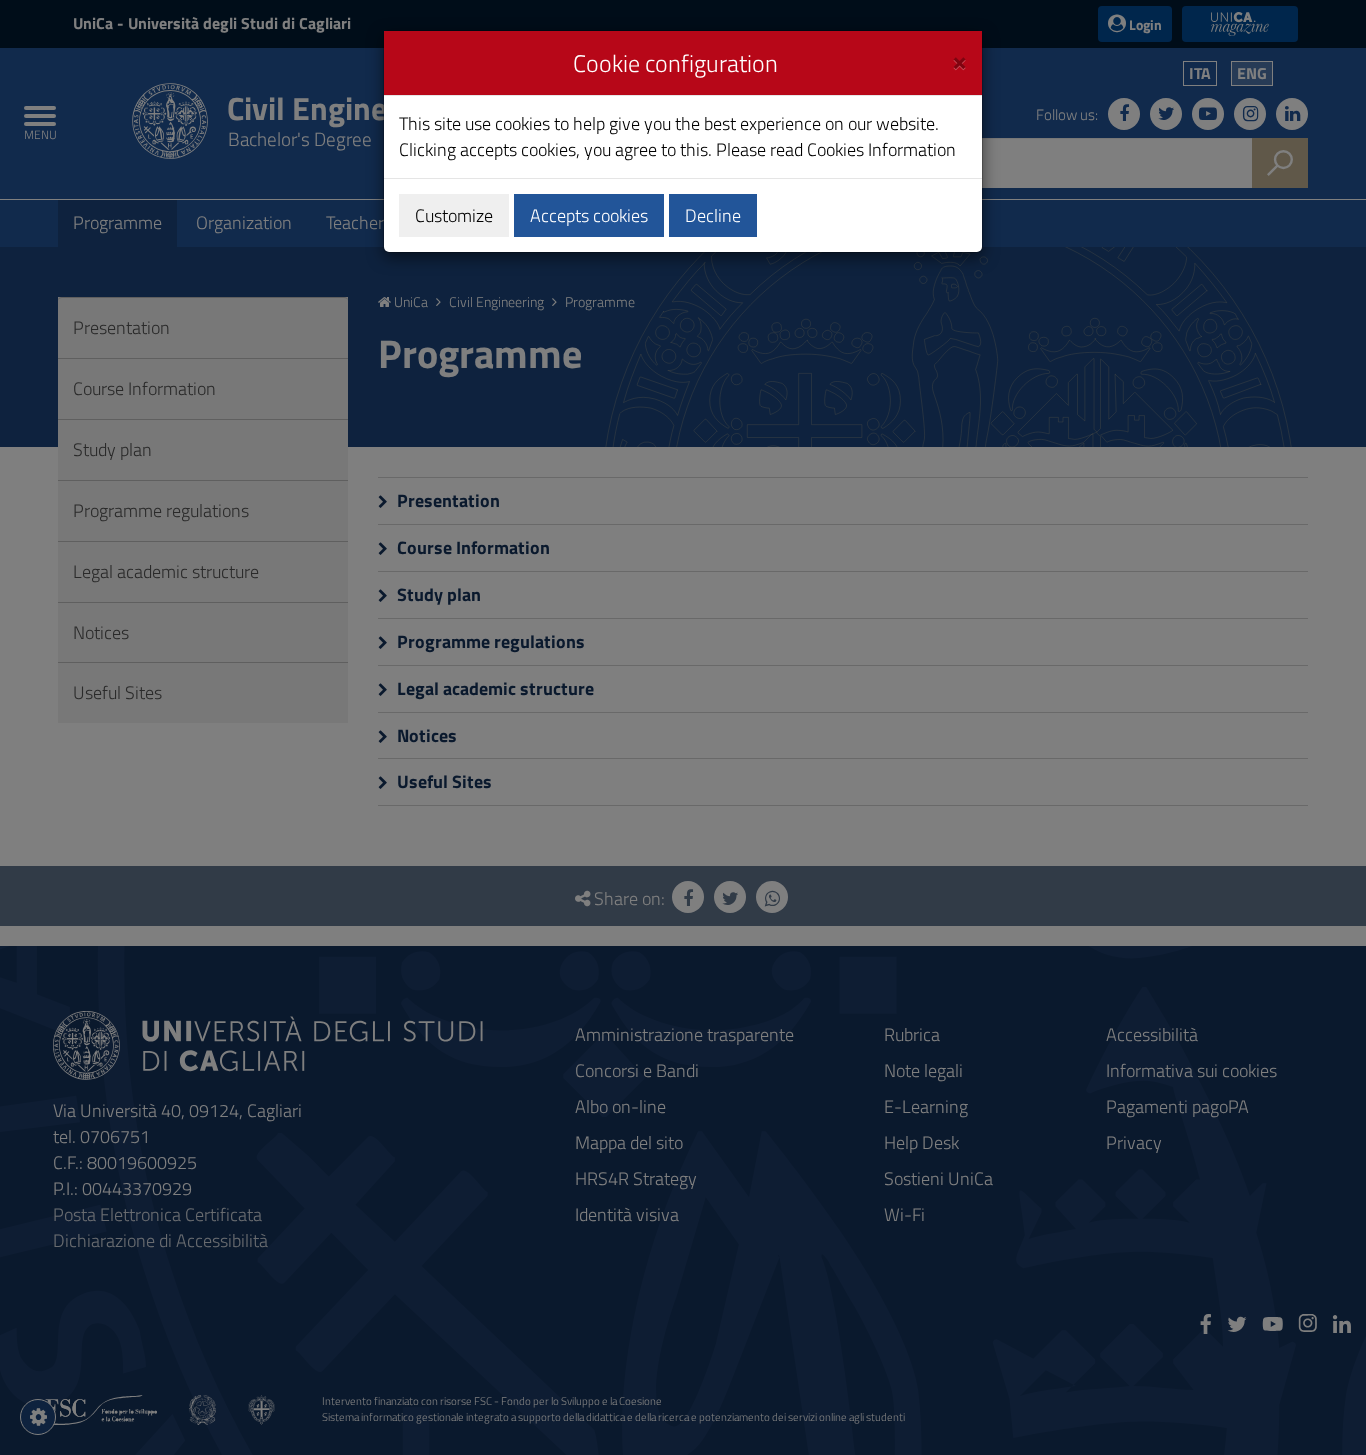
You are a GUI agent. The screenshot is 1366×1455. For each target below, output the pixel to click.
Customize (454, 215)
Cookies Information (881, 149)
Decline (713, 215)
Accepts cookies (589, 215)
